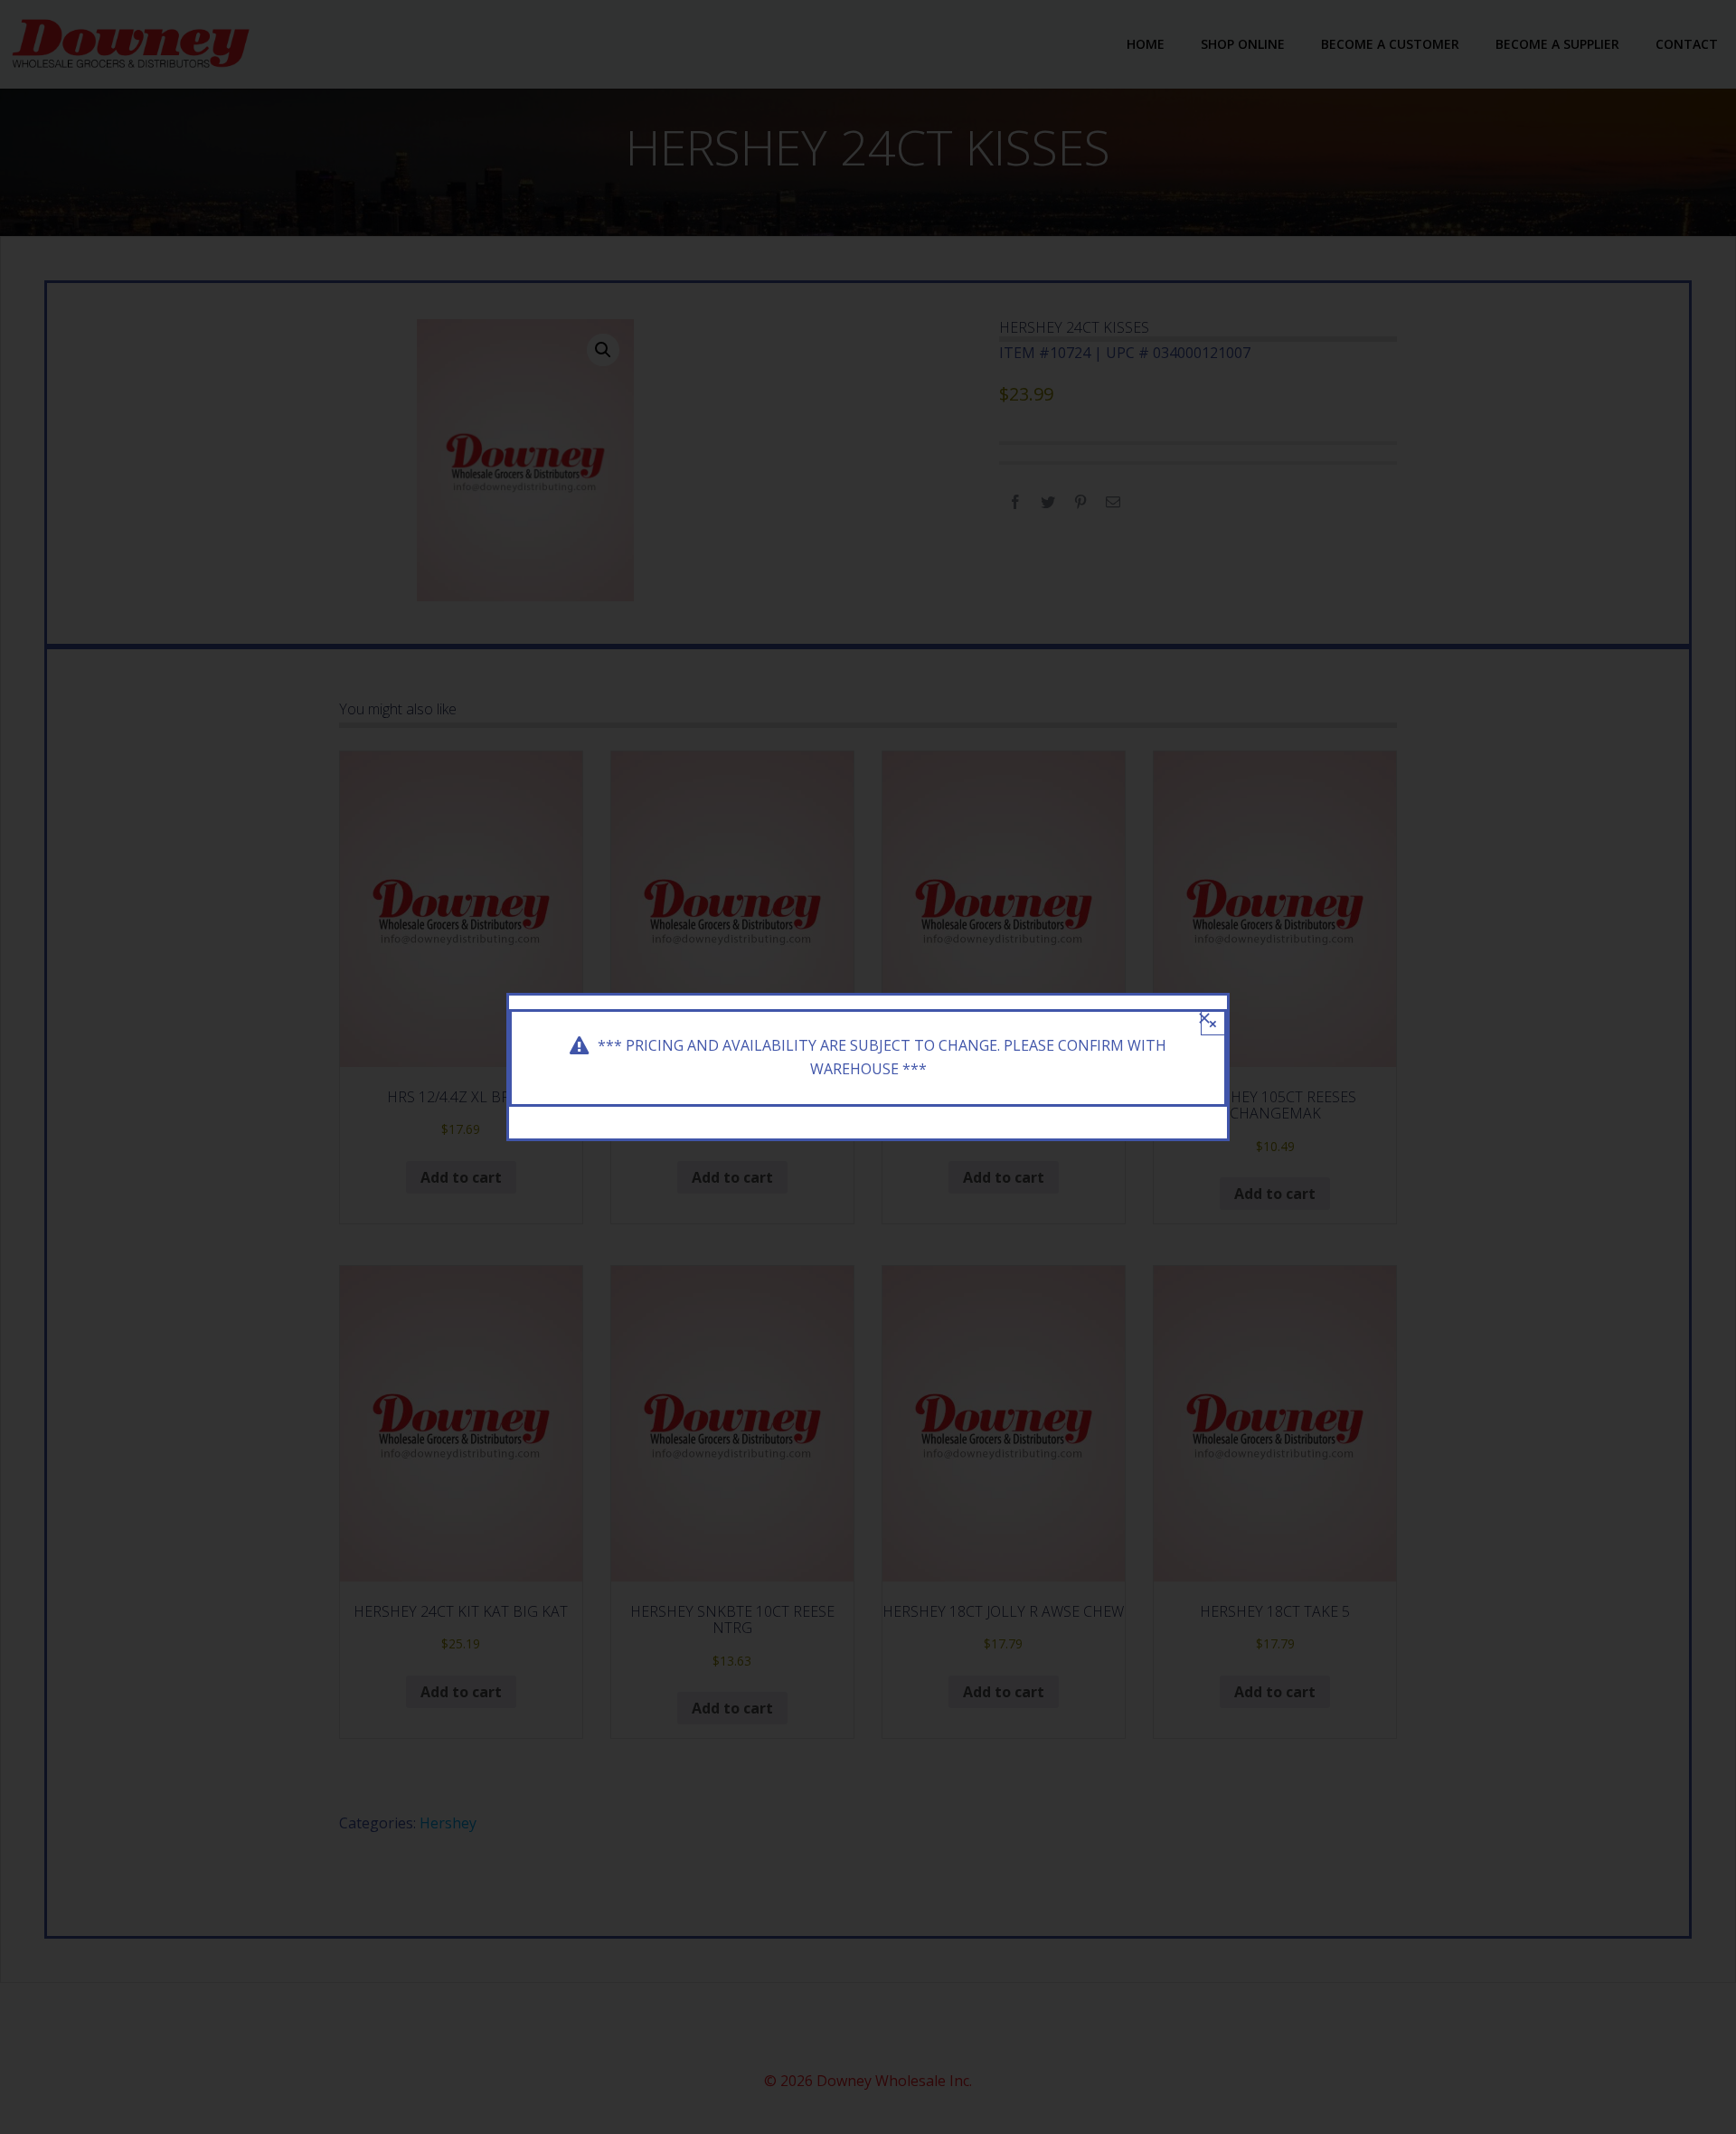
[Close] (1204, 1018)
